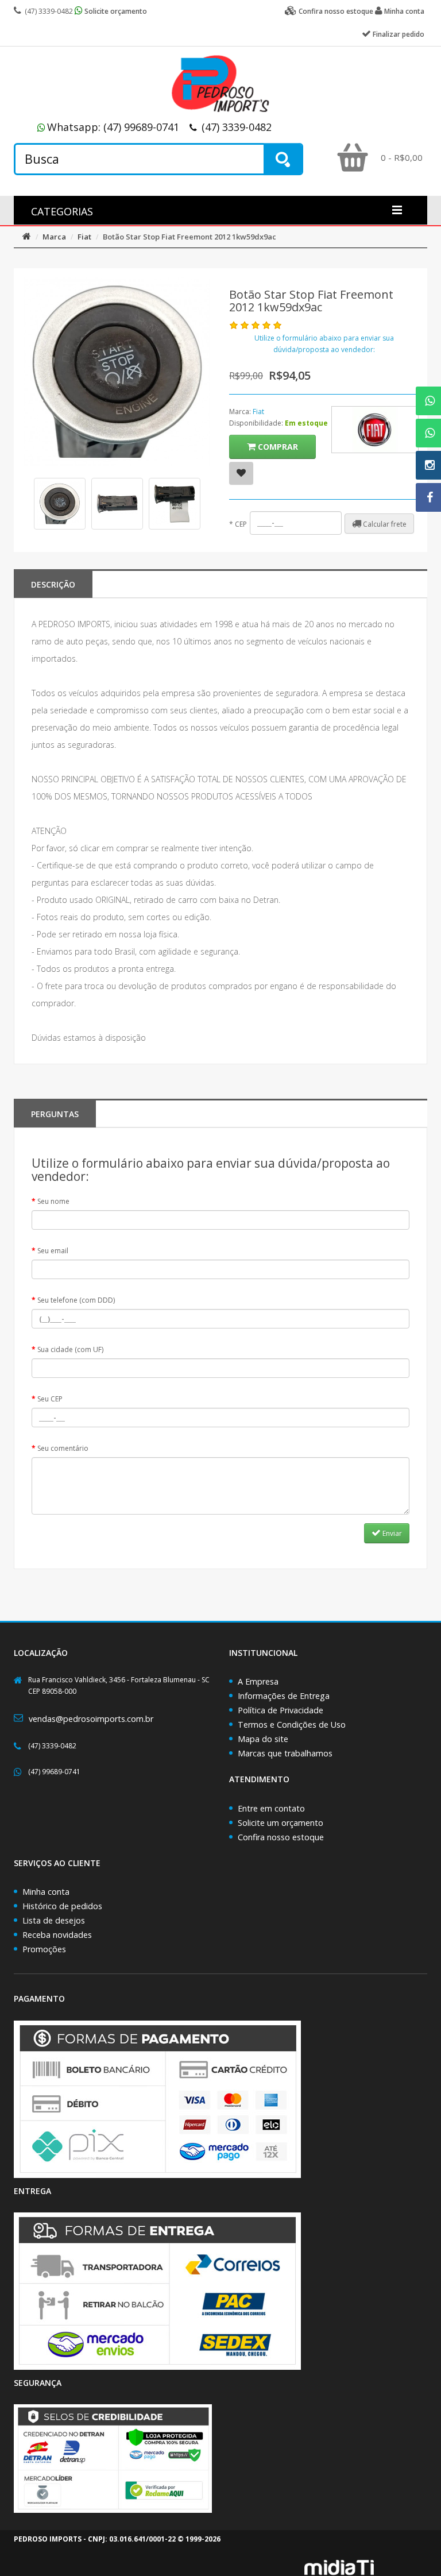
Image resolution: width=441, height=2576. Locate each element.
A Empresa (258, 1681)
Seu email (53, 1251)
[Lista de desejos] (241, 473)
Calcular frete (384, 524)
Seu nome (53, 1201)
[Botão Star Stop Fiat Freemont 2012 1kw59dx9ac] (60, 504)
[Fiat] (375, 430)
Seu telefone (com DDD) (76, 1300)
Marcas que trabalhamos (285, 1753)
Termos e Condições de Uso (292, 1725)
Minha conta (46, 1892)
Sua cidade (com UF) (70, 1349)
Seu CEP (50, 1399)
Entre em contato (271, 1808)
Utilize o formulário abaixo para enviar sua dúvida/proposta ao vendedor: (324, 344)
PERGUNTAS (55, 1114)
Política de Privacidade (281, 1710)
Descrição (53, 584)
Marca (54, 237)
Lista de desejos (54, 1920)
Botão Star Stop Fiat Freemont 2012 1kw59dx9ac (189, 237)
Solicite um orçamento (281, 1823)
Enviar (391, 1533)
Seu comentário (63, 1448)
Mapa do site (263, 1739)
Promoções (44, 1949)
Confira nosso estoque (281, 1837)
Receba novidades (57, 1935)
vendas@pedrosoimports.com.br (91, 1719)
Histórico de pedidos (62, 1906)
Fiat (84, 237)
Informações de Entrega (284, 1696)
